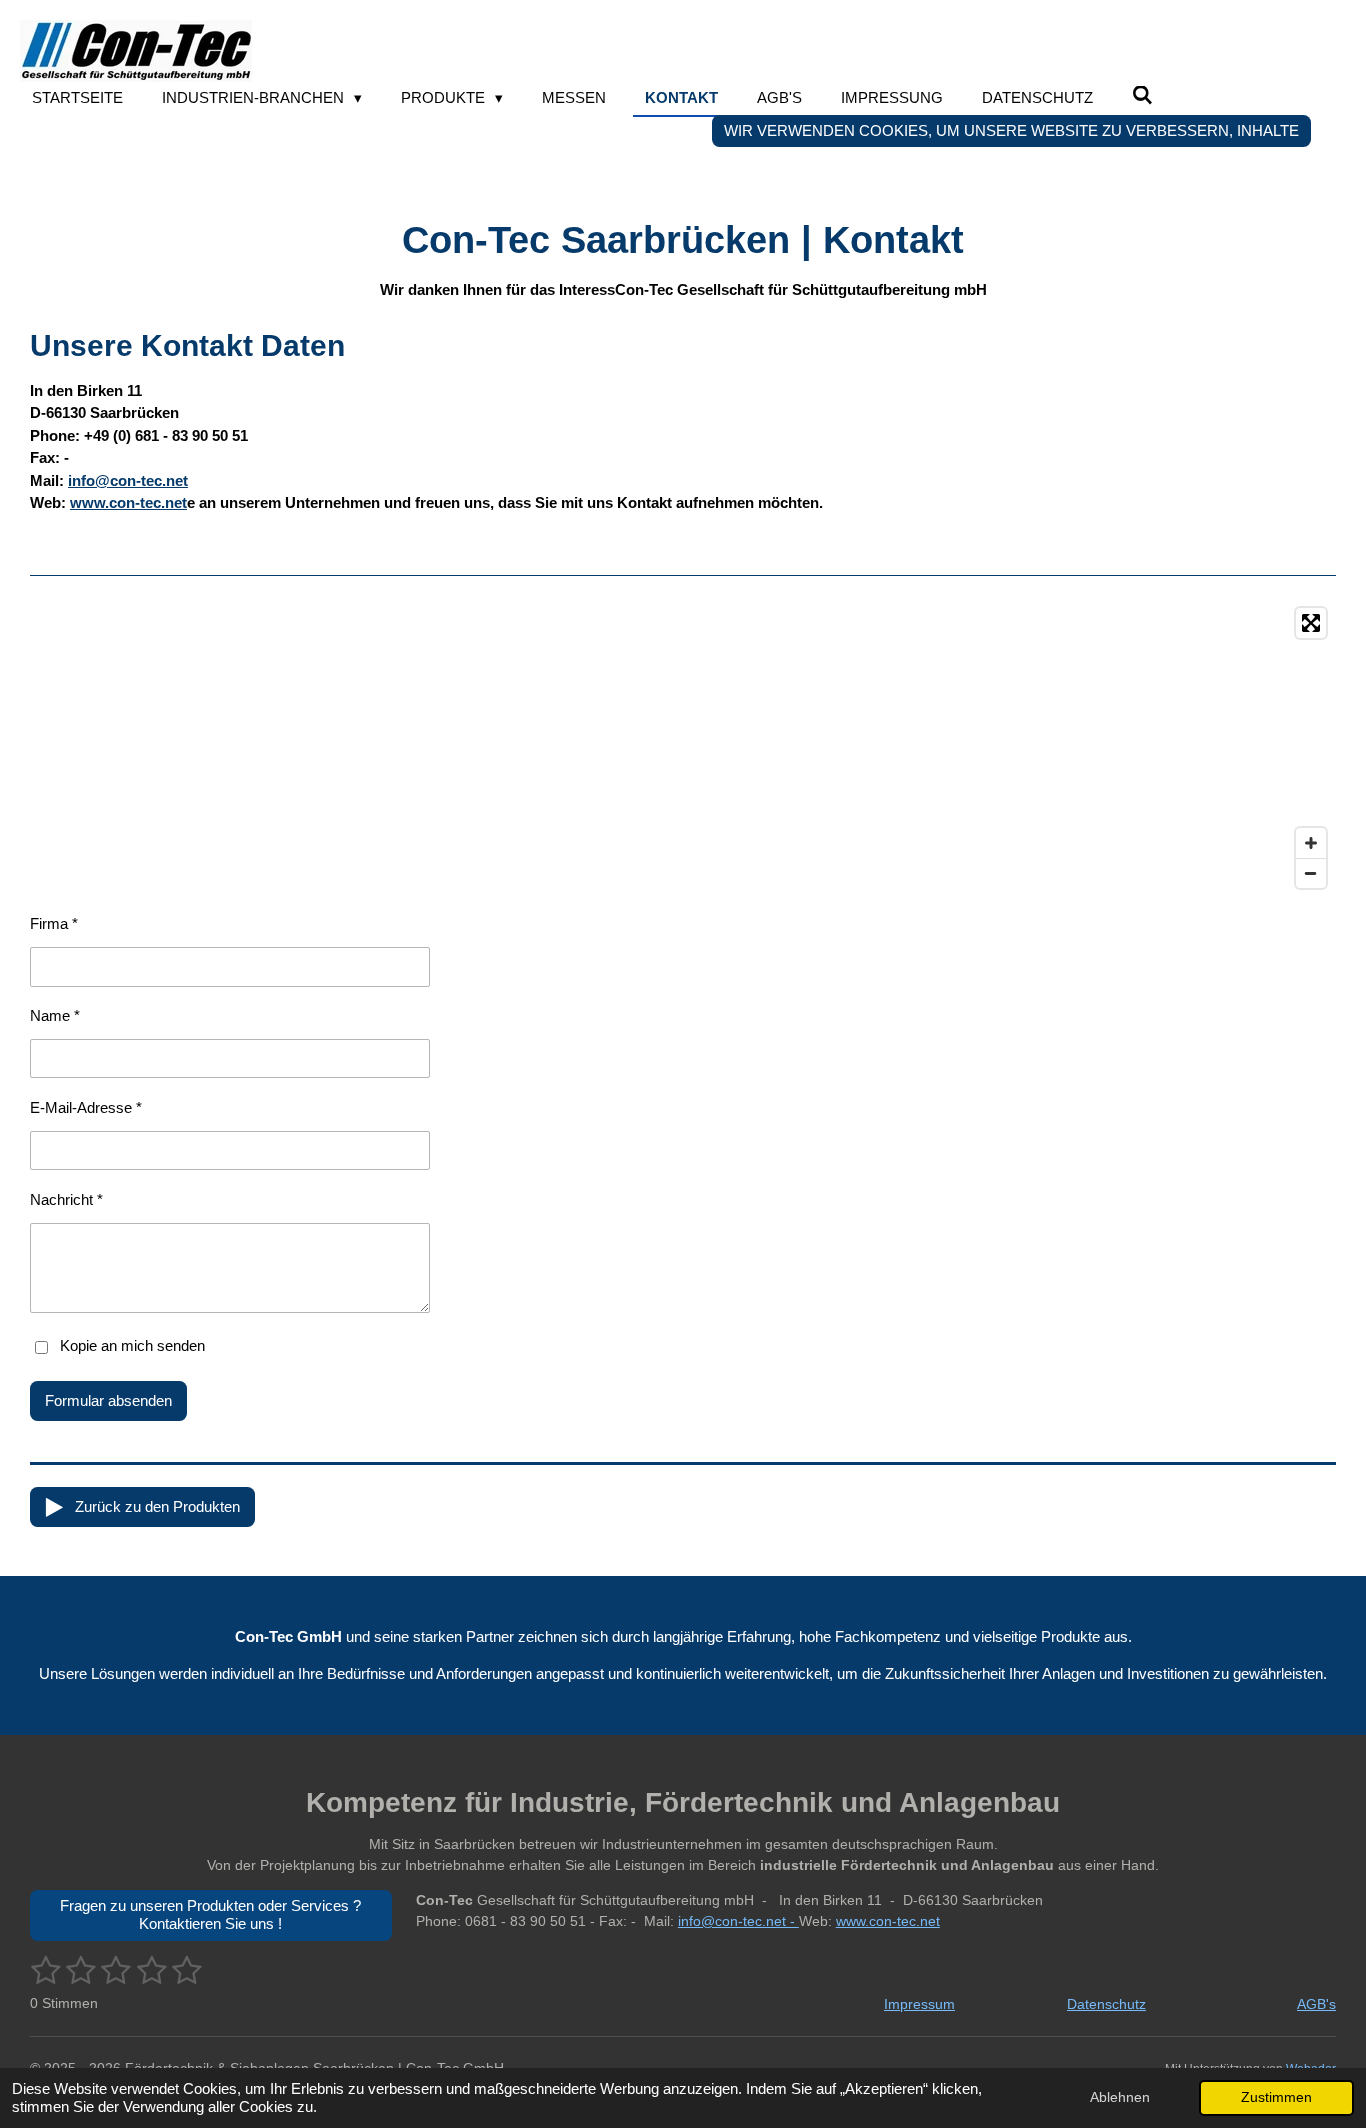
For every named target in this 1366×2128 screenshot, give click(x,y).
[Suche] (1142, 95)
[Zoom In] (1311, 843)
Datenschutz (1106, 2004)
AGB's (1316, 2004)
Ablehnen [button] (1120, 2097)
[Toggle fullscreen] (1311, 623)
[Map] (683, 748)
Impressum (919, 2004)
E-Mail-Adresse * (86, 1107)
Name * (55, 1015)
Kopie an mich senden (132, 1345)
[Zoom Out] (1311, 873)
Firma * (54, 923)
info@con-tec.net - (738, 1921)
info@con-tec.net (128, 480)
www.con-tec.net (128, 502)
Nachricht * (66, 1199)
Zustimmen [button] (1276, 2097)
